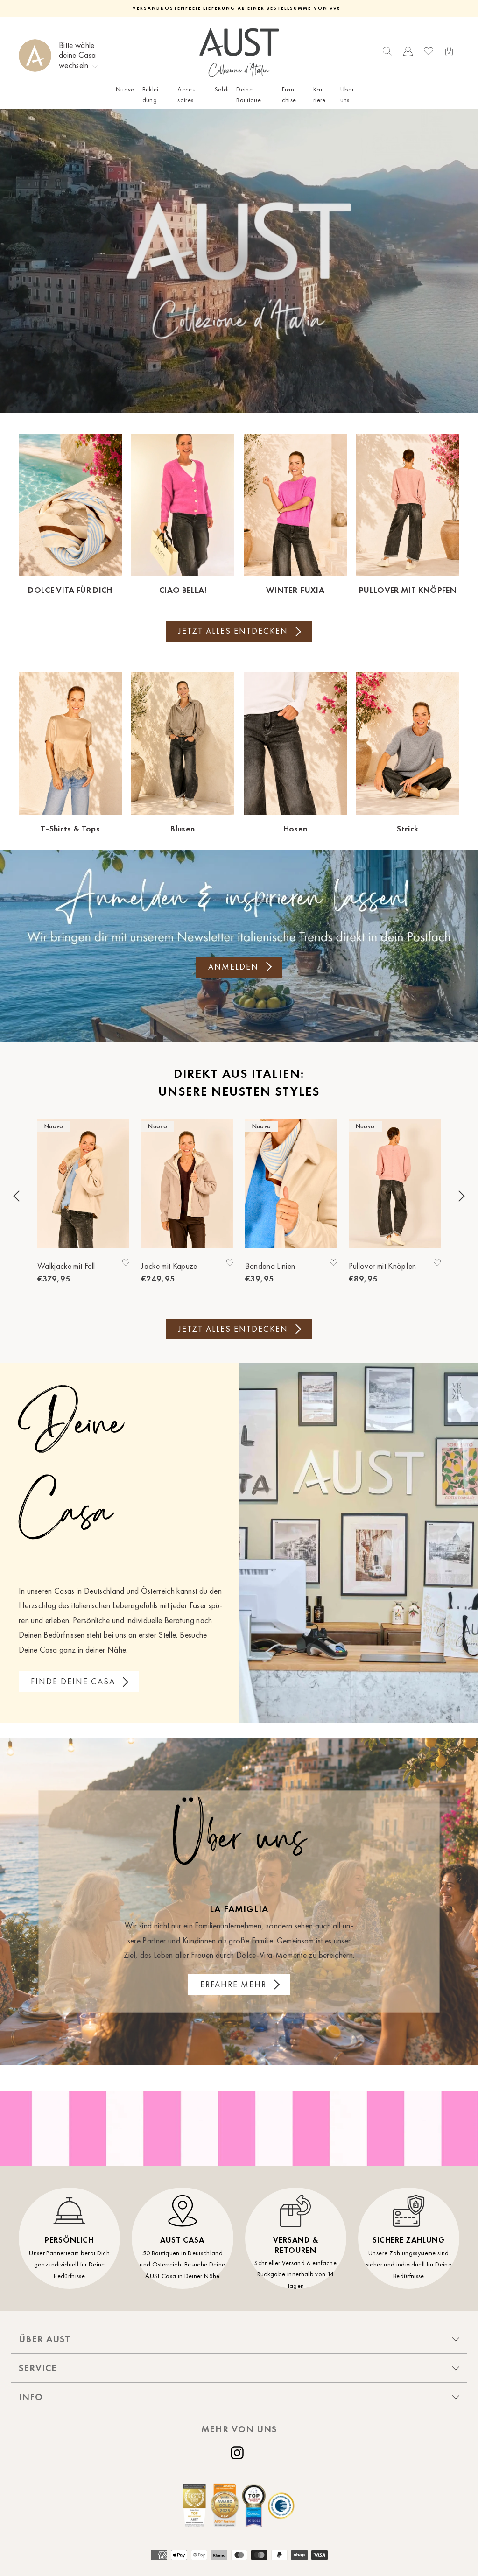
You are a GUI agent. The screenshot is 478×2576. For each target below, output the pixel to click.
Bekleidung (152, 95)
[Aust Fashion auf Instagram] (239, 2453)
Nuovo (125, 89)
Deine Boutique (249, 95)
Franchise (289, 95)
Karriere (320, 95)
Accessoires (187, 95)
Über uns (347, 95)
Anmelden (233, 967)
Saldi (222, 89)
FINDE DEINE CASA (73, 1682)
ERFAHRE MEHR (233, 1985)
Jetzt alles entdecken (233, 631)
